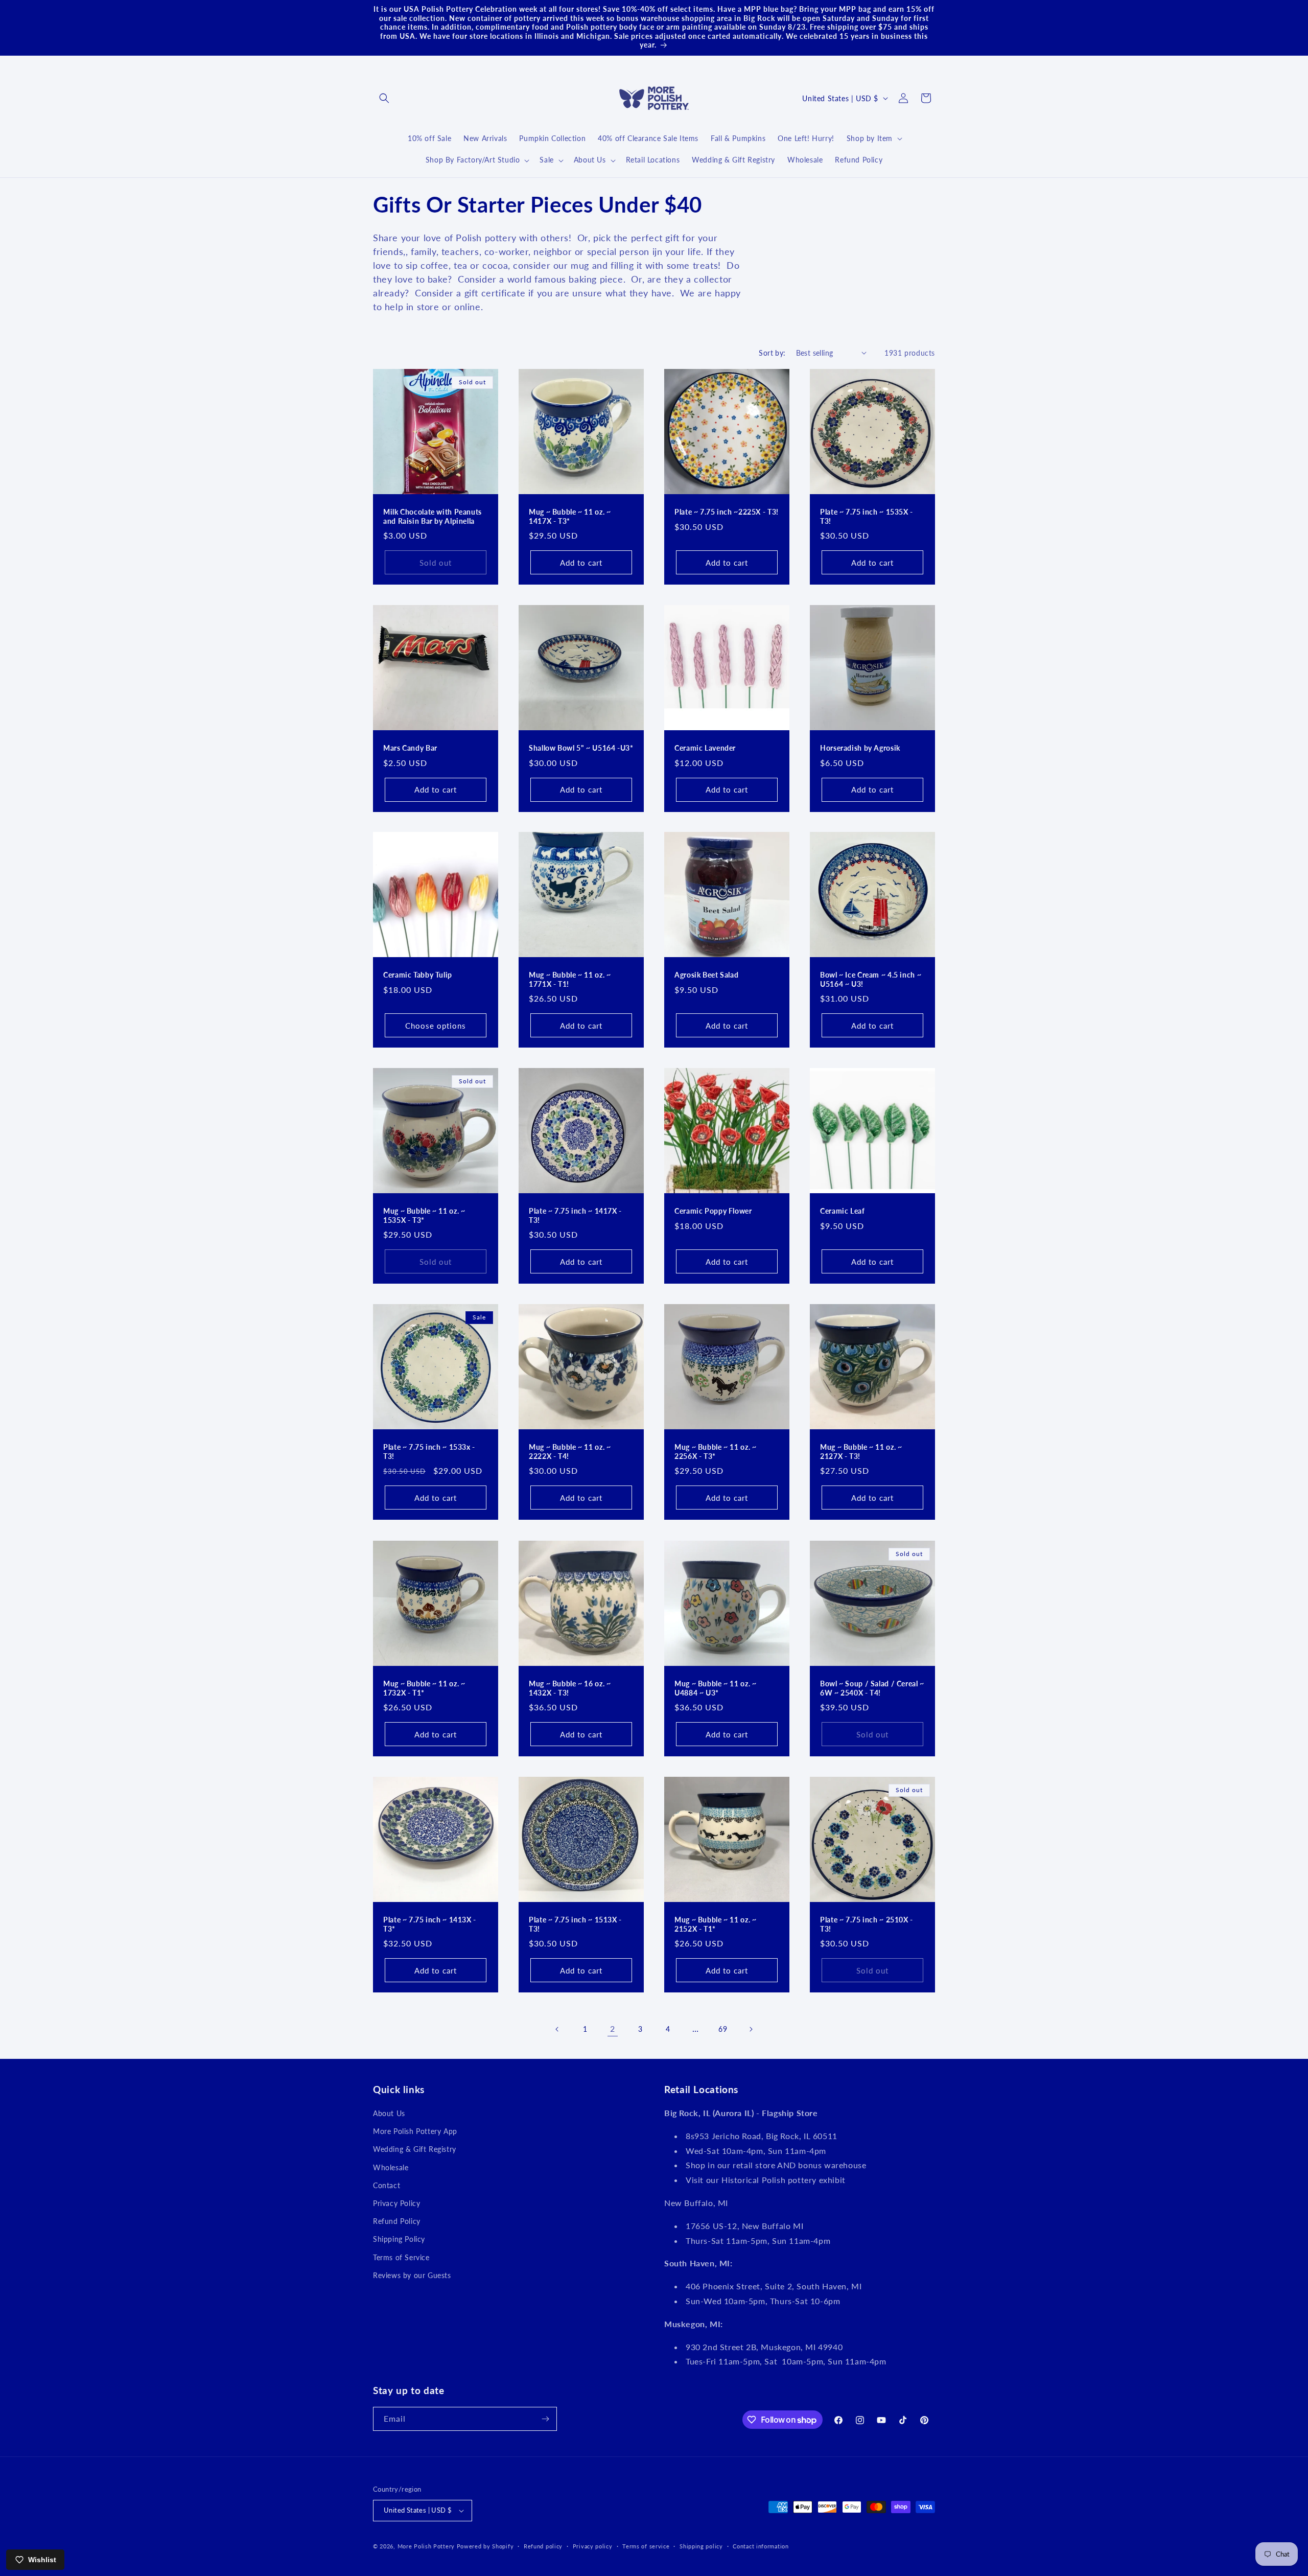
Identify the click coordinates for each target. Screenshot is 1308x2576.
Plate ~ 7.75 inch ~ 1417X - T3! (575, 1216)
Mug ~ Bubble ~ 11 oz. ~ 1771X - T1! (570, 980)
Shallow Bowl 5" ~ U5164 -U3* (581, 748)
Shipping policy (701, 2546)
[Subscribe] (545, 2419)
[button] (384, 98)
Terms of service (646, 2546)
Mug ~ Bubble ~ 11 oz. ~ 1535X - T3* (424, 1216)
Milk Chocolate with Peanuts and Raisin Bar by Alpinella (433, 517)
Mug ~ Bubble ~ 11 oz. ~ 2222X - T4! (570, 1452)
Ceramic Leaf (843, 1211)
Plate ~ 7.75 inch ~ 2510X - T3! (867, 1924)
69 (723, 2029)
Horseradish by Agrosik (860, 748)
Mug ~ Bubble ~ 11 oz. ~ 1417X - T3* (570, 517)
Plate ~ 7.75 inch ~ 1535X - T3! (867, 517)
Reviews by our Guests (412, 2275)
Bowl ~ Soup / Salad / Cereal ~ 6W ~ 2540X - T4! (872, 1688)
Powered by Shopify (485, 2546)
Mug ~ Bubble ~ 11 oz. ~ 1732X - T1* (424, 1688)
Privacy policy (593, 2546)
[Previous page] (557, 2029)
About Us (389, 2113)
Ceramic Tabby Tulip (418, 975)
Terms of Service (401, 2257)
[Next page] (751, 2029)
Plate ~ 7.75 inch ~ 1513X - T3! (575, 1924)
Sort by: (772, 353)
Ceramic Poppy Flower (713, 1211)
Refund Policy (397, 2221)
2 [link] (613, 2028)
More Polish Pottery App (415, 2131)
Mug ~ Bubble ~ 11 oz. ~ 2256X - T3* (716, 1452)
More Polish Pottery (426, 2546)
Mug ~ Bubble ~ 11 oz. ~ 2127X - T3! (861, 1452)
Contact (387, 2185)
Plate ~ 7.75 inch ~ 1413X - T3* (430, 1924)
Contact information (761, 2546)
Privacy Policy (396, 2203)
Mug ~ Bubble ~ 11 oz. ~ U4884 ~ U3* (716, 1688)
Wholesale (391, 2167)
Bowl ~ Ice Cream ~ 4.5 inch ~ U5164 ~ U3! (871, 980)
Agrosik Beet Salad (706, 975)
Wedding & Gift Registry (415, 2149)
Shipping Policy (399, 2239)
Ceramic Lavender (705, 748)
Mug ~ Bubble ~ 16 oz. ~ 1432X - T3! (570, 1688)
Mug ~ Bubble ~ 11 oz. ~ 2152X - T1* (716, 1924)
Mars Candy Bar (410, 748)
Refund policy (543, 2546)
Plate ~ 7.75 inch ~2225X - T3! (727, 512)
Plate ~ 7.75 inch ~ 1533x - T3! (429, 1452)
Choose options (436, 1026)
